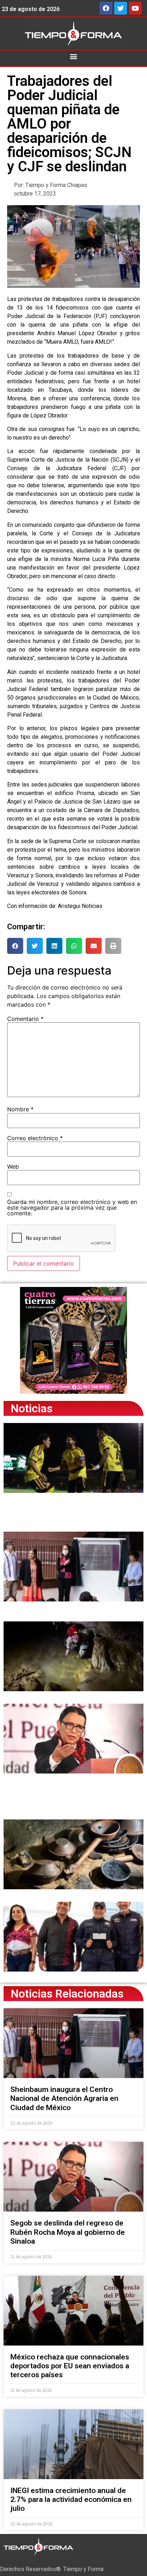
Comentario (25, 1019)
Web (13, 1167)
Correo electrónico (35, 1138)
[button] (74, 56)
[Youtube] (135, 8)
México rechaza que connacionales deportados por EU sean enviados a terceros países (70, 2366)
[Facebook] (106, 8)
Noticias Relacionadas (67, 1994)
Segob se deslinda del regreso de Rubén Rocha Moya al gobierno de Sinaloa (68, 2232)
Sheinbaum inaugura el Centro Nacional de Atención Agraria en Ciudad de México (64, 2098)
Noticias (32, 1408)
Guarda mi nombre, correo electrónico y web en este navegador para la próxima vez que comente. (72, 1207)
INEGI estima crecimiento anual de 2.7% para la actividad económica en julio (71, 2499)
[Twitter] (121, 8)
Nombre (20, 1109)
